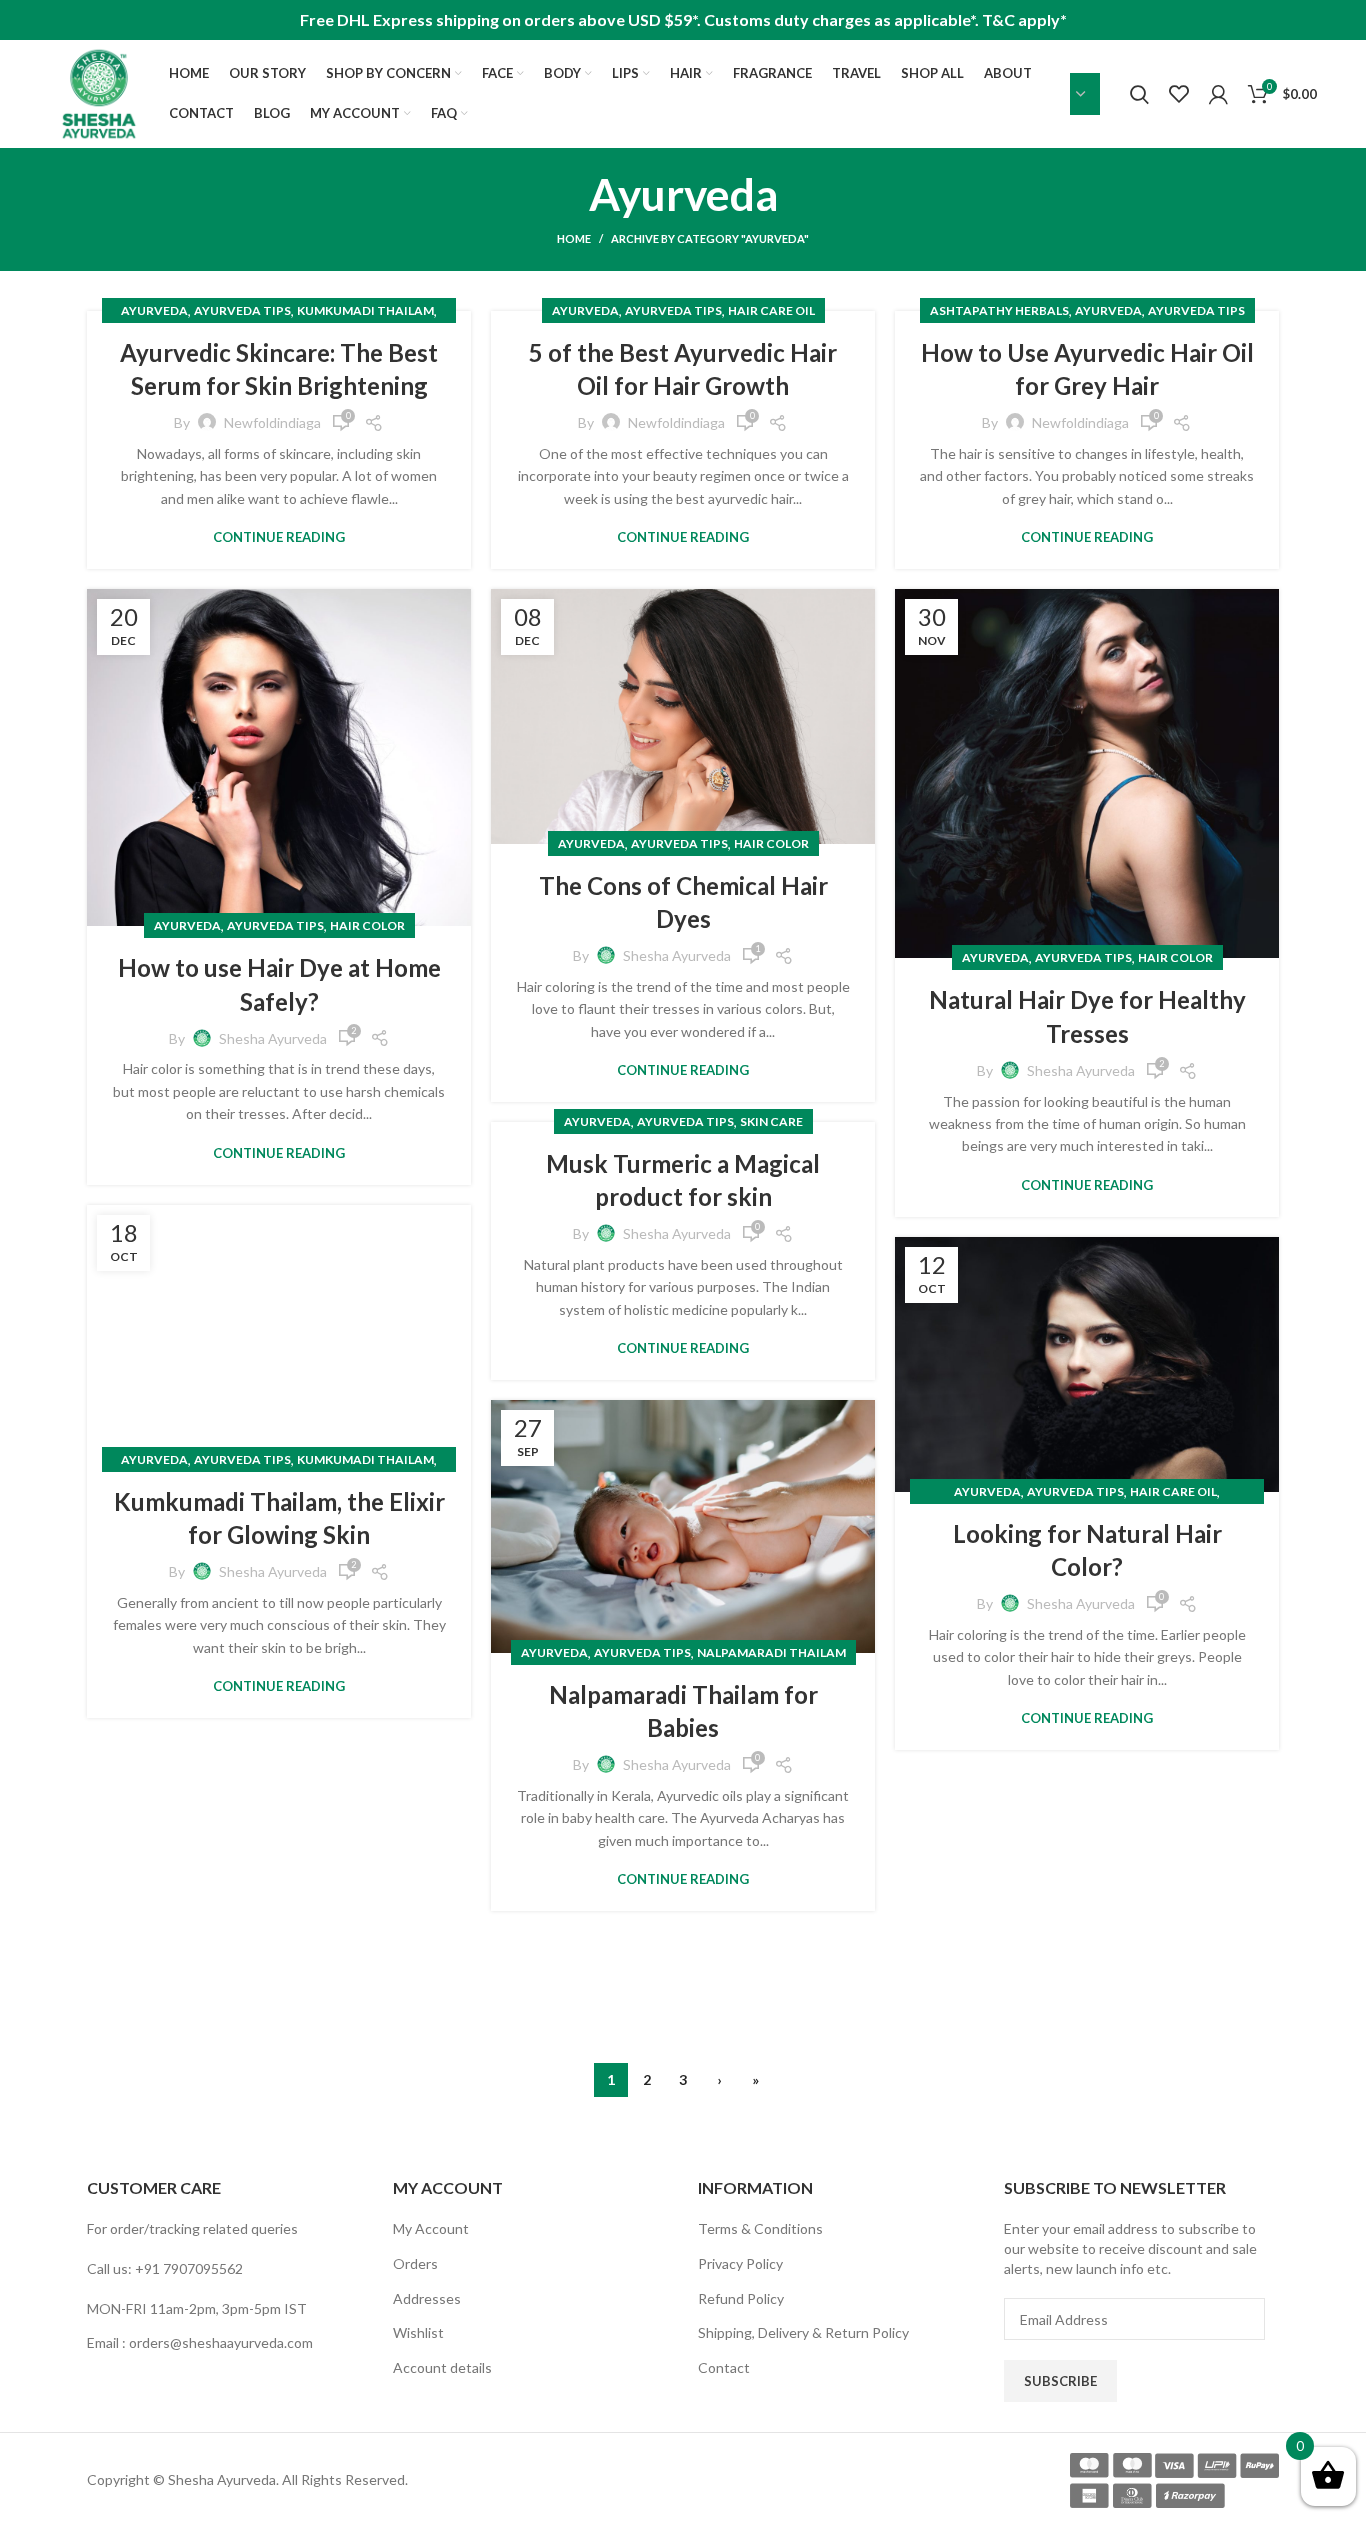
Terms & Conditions (760, 2228)
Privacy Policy (740, 2263)
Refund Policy (741, 2298)
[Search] (1139, 94)
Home (574, 238)
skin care (771, 1121)
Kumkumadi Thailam (365, 310)
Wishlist (418, 2332)
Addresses (427, 2298)
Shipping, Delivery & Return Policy (803, 2332)
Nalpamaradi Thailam (771, 1652)
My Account (431, 2228)
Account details (442, 2367)
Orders (415, 2263)
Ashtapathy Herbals (999, 310)
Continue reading (279, 537)
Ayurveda (154, 310)
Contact (724, 2367)
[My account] (1218, 94)
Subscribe (1060, 2381)
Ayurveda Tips (242, 310)
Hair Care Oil (771, 310)
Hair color (367, 925)
